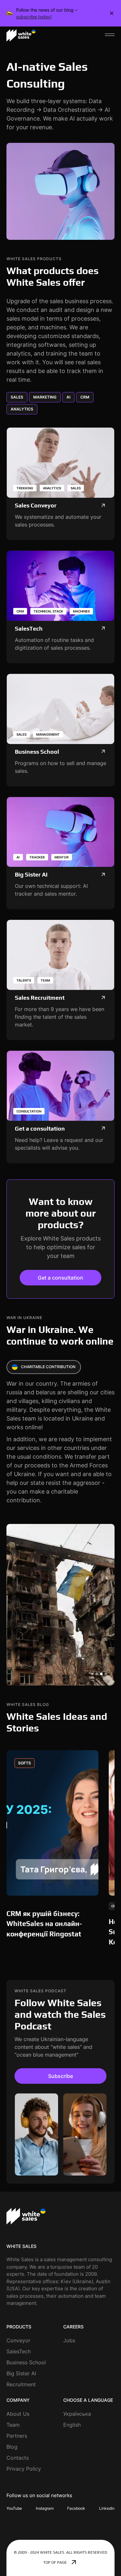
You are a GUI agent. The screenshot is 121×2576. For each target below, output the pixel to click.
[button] (110, 35)
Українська (77, 2414)
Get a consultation (60, 1278)
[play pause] (60, 191)
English (72, 2425)
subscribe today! (34, 17)
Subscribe (60, 2076)
